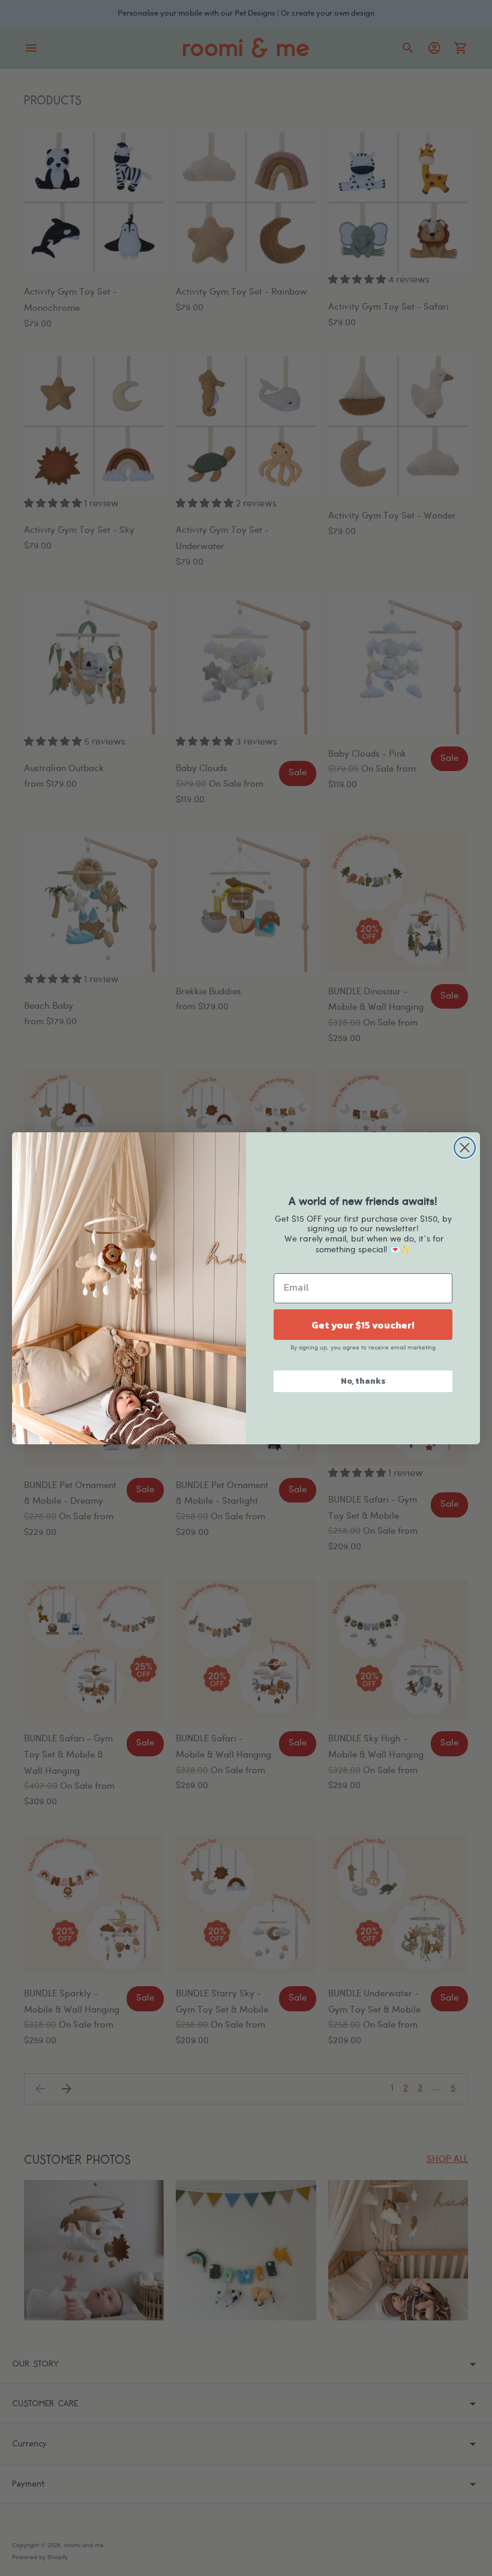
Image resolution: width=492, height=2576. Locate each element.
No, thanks (363, 1381)
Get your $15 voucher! (363, 1325)
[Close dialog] (465, 1148)
